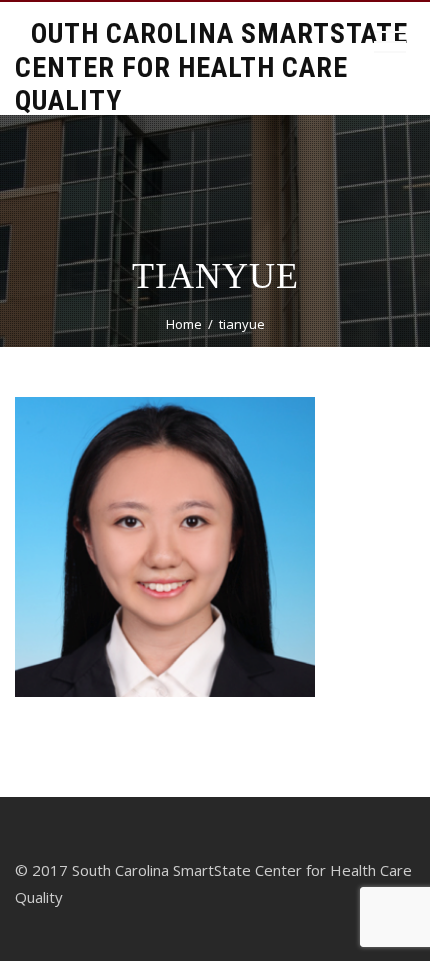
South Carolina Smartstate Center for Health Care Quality (211, 67)
